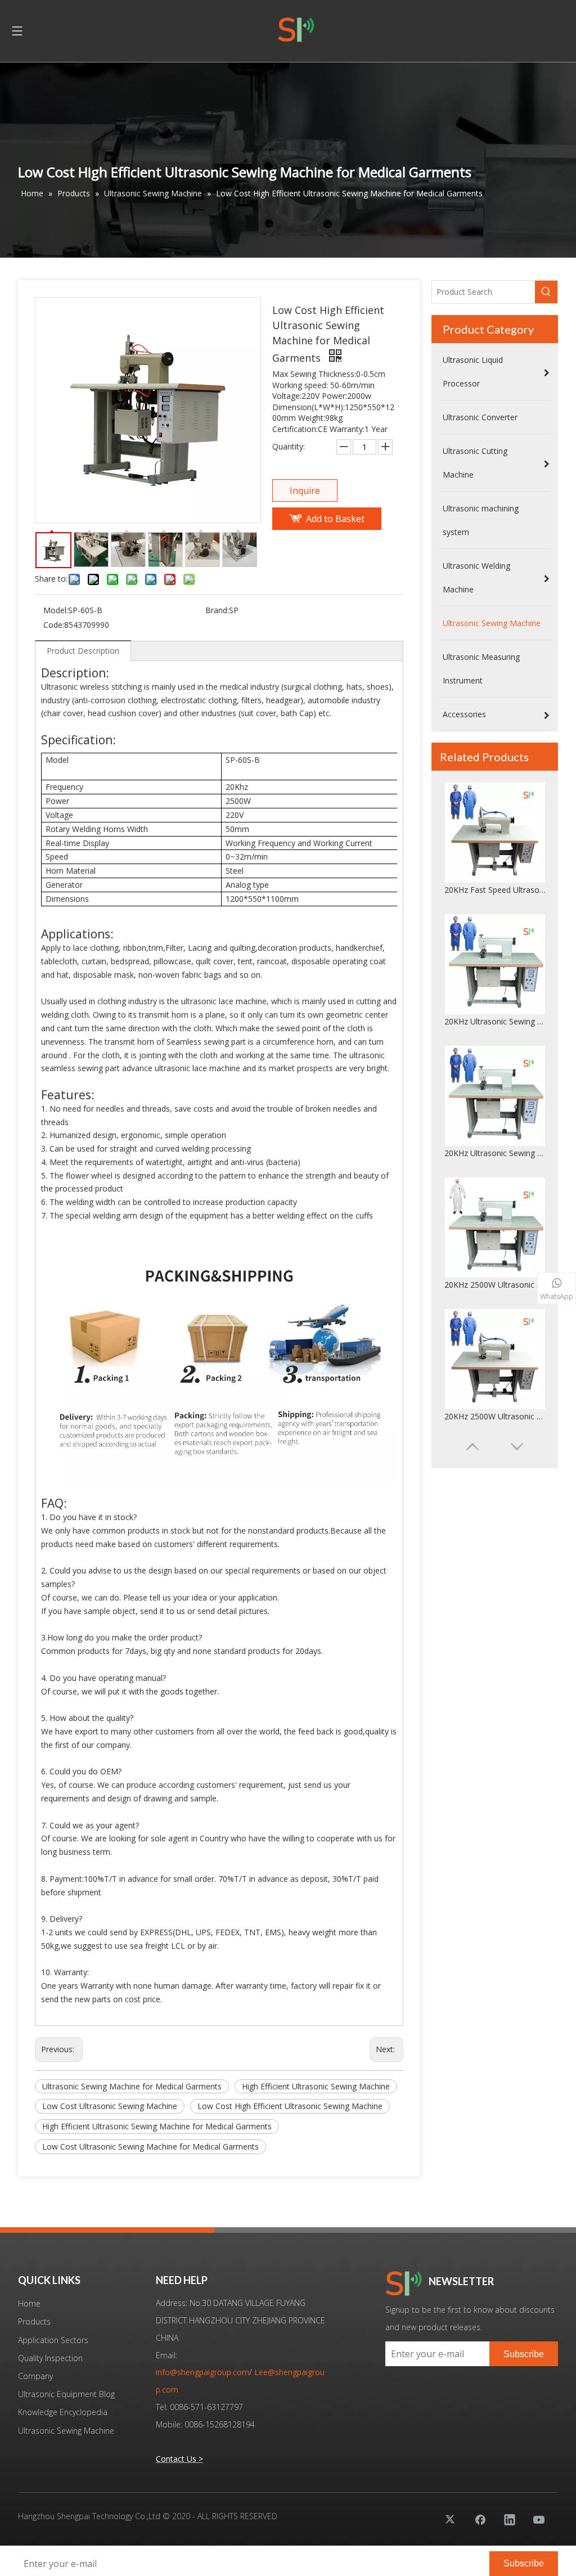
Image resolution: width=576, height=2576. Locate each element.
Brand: (217, 610)
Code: (54, 625)
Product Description (83, 651)
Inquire (305, 491)
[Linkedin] (510, 2519)
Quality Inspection (50, 2358)
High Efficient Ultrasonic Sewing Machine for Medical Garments (157, 2126)
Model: (56, 610)
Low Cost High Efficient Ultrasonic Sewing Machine (290, 2106)
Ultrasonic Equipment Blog (66, 2394)
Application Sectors (53, 2340)
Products (34, 2321)
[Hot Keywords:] (546, 292)
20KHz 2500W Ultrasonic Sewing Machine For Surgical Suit (495, 1285)
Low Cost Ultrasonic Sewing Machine (110, 2106)
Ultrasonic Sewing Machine (66, 2431)
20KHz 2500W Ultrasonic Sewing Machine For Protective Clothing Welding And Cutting (495, 1153)
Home (29, 2303)
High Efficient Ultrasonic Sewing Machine (316, 2086)
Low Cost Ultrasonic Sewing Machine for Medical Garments (150, 2146)
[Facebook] (480, 2519)
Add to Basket (335, 519)
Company (35, 2376)
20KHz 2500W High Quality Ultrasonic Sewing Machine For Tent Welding (495, 1416)
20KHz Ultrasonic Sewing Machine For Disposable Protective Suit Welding (495, 890)
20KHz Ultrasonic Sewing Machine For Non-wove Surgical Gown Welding (495, 1021)
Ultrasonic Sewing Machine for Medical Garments (132, 2086)
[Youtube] (539, 2519)
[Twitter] (451, 2519)
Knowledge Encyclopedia (63, 2412)
